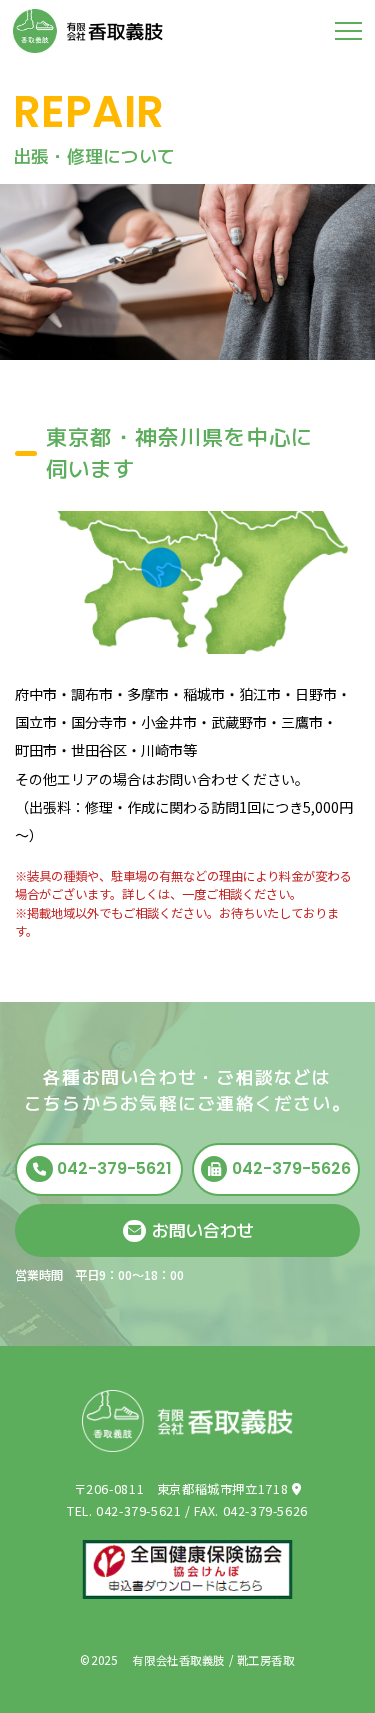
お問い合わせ (203, 1230)
